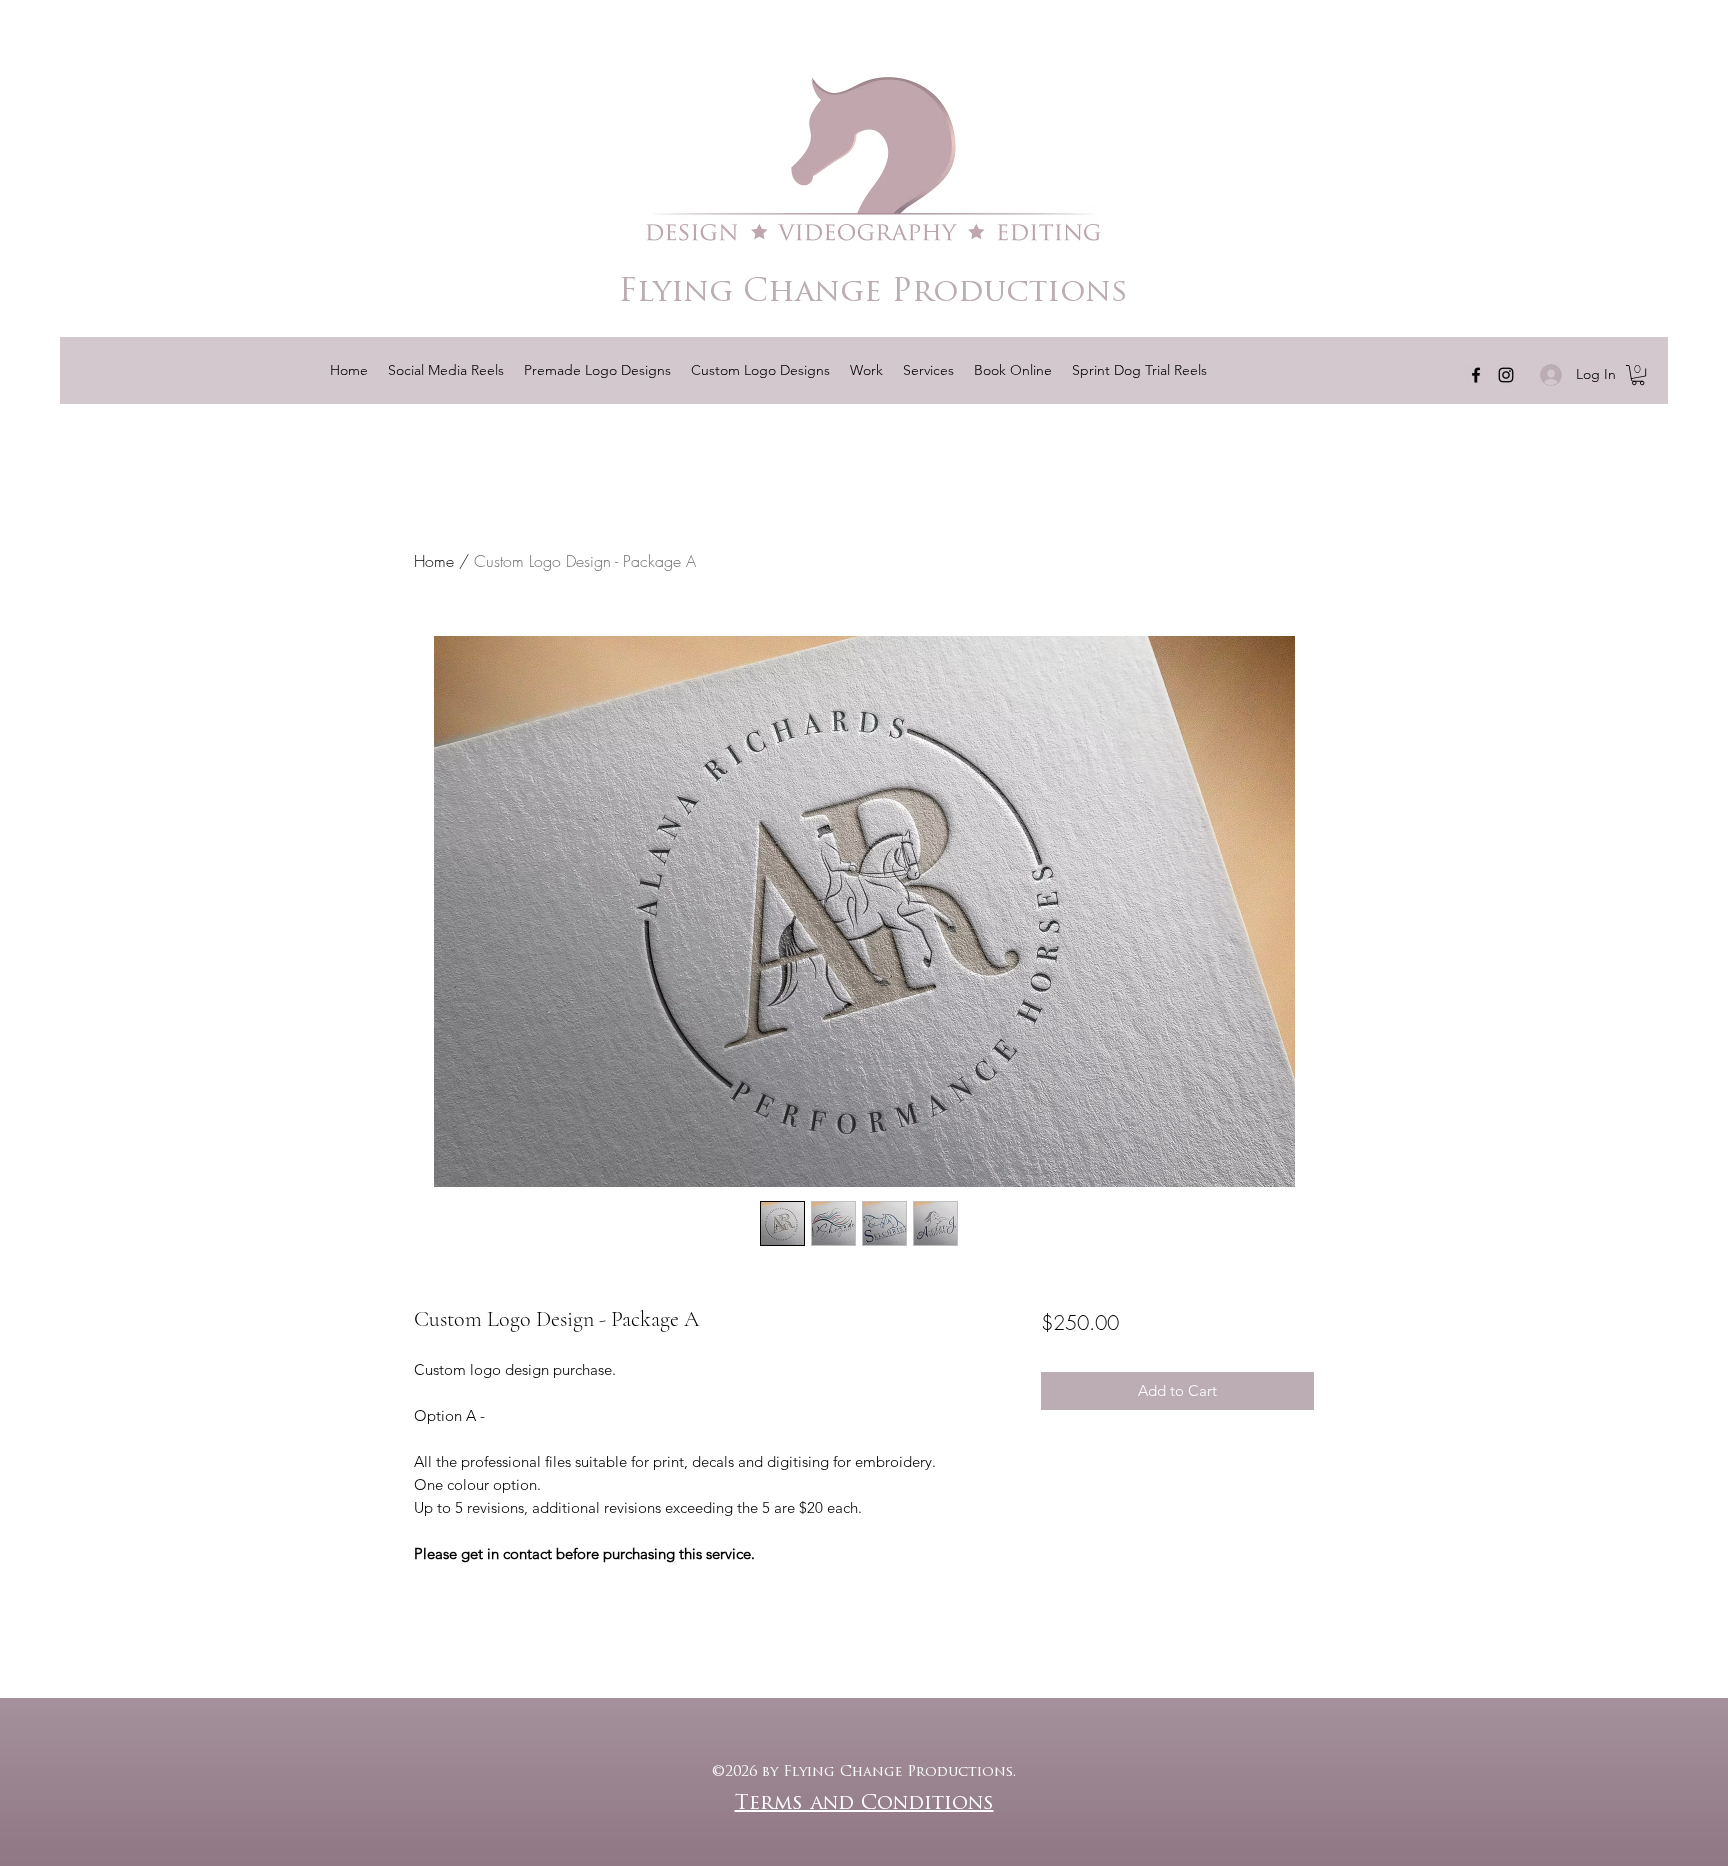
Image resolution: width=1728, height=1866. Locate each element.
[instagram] (1506, 375)
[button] (1139, 370)
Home (434, 561)
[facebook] (1476, 375)
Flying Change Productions (873, 293)
